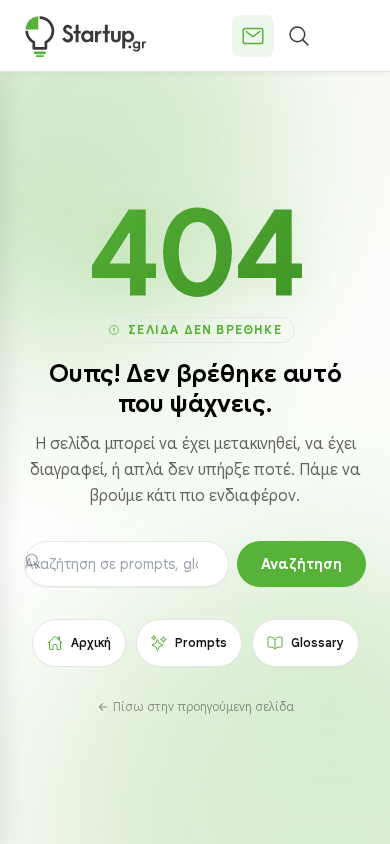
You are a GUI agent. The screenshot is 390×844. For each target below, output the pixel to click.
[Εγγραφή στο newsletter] (253, 36)
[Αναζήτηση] (299, 36)
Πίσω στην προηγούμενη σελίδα (203, 706)
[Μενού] (345, 36)
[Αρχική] (85, 36)
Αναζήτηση (301, 564)
